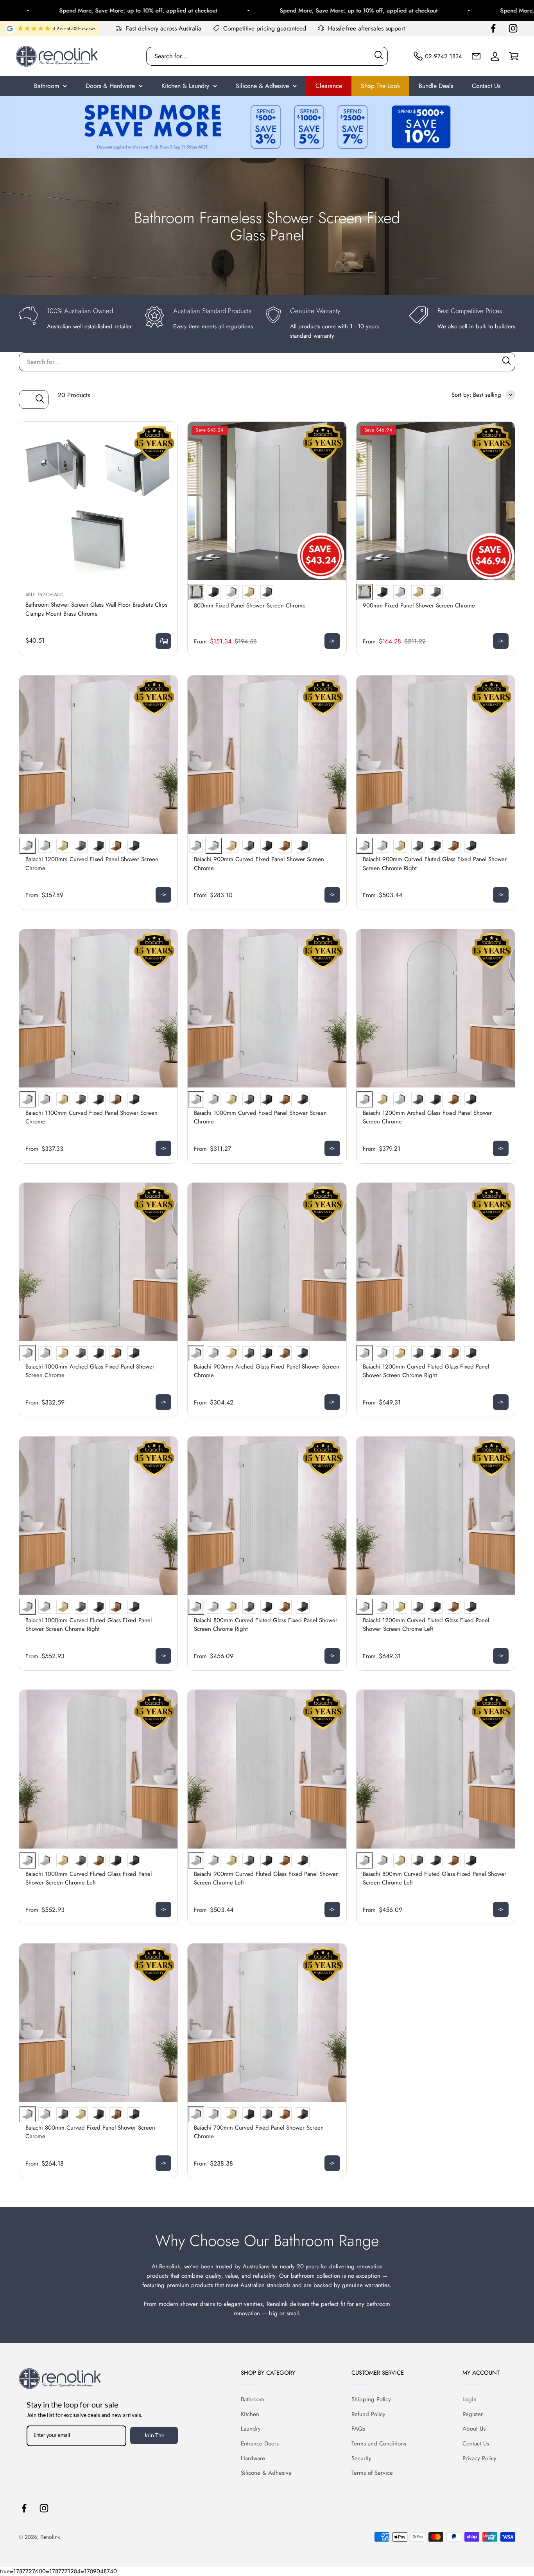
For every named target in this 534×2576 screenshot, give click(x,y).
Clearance (329, 86)
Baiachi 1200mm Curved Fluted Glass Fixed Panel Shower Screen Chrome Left (426, 1625)
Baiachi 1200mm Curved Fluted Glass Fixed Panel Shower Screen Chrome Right (426, 1371)
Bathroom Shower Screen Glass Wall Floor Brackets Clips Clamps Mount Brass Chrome (96, 609)
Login (469, 2399)
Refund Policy (368, 2414)
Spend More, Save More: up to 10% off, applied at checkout (293, 11)
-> (332, 641)
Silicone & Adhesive (262, 86)
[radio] (196, 592)
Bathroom (47, 86)
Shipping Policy (371, 2399)
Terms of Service (372, 2473)
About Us (474, 2429)
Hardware (253, 2458)
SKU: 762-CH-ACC (44, 595)
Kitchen (250, 2414)
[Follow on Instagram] (513, 28)
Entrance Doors (260, 2443)
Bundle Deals (436, 86)
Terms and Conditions (379, 2443)
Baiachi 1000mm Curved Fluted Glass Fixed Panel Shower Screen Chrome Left (89, 1878)
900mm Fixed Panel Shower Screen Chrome (419, 605)
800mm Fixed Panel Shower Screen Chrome (250, 605)
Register (473, 2414)
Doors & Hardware (110, 86)
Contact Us (486, 86)
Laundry (251, 2429)
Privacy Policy (479, 2458)
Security (361, 2458)
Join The (154, 2435)
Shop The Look (380, 86)
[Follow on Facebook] (493, 28)
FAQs (358, 2429)
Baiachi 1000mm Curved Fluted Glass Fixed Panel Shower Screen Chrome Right (89, 1625)
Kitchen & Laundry (185, 86)
